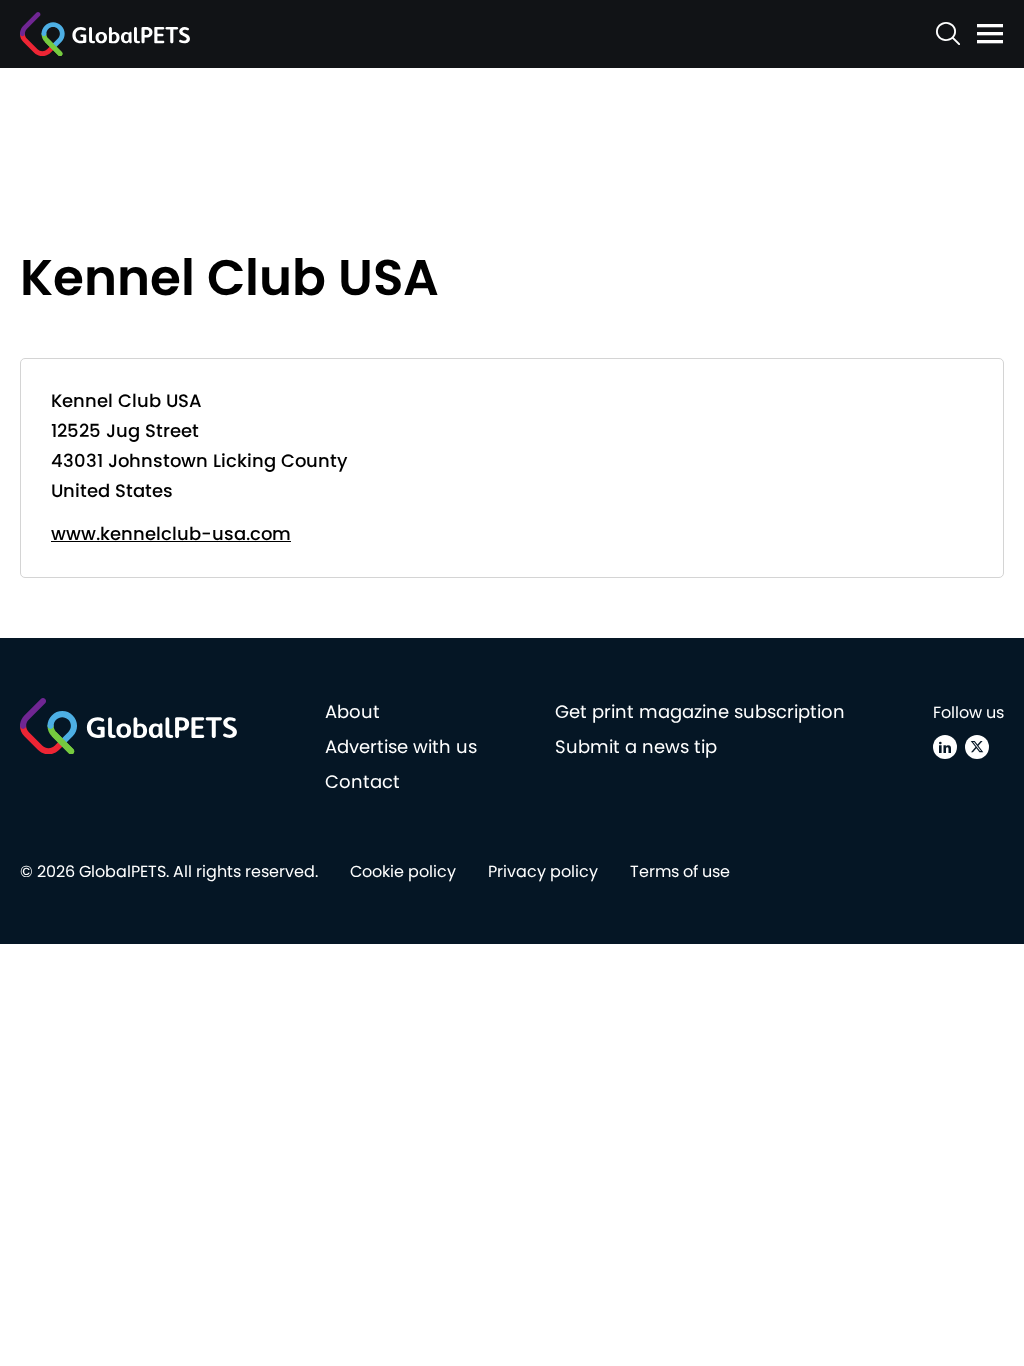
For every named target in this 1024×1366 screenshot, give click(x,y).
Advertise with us (401, 746)
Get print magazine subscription (700, 711)
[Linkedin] (945, 747)
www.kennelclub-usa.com (171, 533)
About (352, 711)
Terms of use (680, 871)
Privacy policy (543, 871)
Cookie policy (403, 871)
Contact (362, 781)
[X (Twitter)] (977, 747)
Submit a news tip (636, 746)
